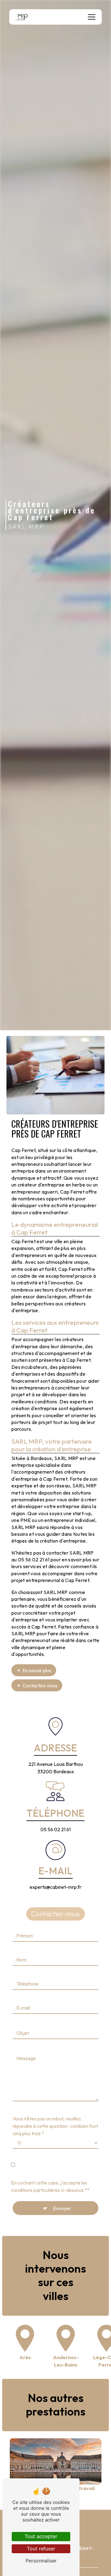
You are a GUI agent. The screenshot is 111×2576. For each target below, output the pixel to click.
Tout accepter (41, 2536)
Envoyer (62, 2208)
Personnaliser (41, 2561)
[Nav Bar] (92, 17)
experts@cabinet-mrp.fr (55, 1887)
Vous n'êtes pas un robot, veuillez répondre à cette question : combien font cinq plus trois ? (55, 2126)
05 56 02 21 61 (55, 1829)
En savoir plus (37, 1670)
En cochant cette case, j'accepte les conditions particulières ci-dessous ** (50, 2186)
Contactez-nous (40, 1686)
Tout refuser (41, 2549)
